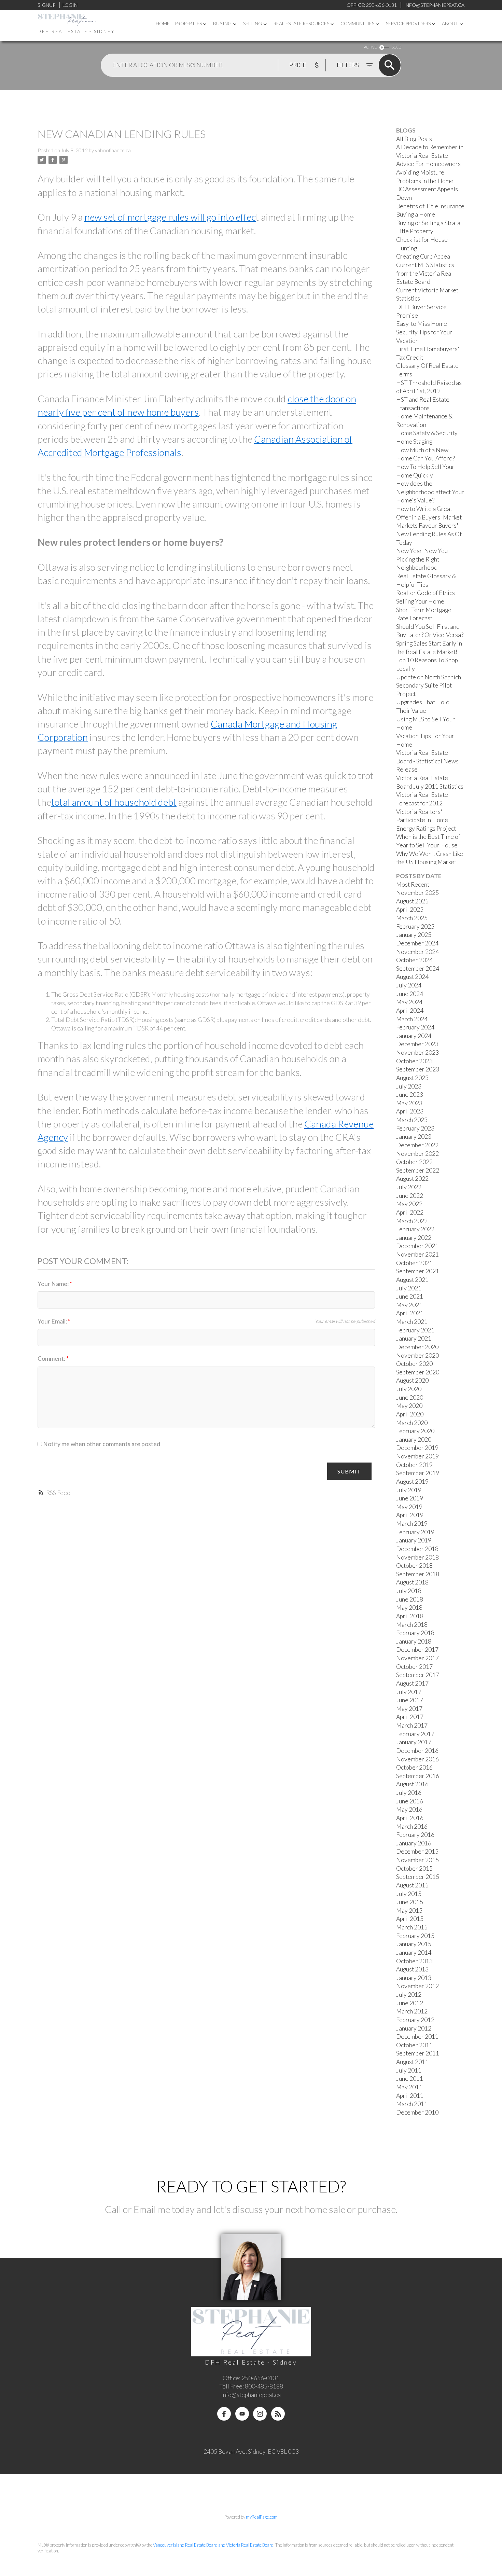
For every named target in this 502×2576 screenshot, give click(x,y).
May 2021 (409, 1305)
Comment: (52, 1359)
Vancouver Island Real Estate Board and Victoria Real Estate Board (213, 2545)
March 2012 (412, 2011)
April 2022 (410, 1212)
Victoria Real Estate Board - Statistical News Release (427, 761)
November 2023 (417, 1052)
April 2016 (410, 1818)
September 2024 (418, 968)
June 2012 (410, 2003)
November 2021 (417, 1254)
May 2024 (409, 1002)
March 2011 (412, 2104)
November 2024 (417, 952)
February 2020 (415, 1431)
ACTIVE (370, 47)
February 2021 (415, 1330)
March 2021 (412, 1322)
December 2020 (417, 1347)
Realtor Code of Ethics (426, 593)
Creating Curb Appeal (424, 256)
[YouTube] (242, 2414)
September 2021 (418, 1271)
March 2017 (412, 1725)
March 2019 (412, 1524)
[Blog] (278, 2414)
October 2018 (414, 1566)
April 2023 (410, 1111)
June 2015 (410, 1902)
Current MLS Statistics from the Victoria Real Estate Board (425, 273)
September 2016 (418, 1776)
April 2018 (410, 1616)
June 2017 (410, 1700)
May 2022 (409, 1204)
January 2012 (414, 2028)
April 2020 (410, 1414)
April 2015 (410, 1919)
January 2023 (414, 1137)
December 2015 (417, 1851)
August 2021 (412, 1280)
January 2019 (414, 1540)
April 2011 (410, 2096)
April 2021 (410, 1313)
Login (70, 5)
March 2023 (412, 1120)
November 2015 (417, 1860)
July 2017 (409, 1692)
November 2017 (417, 1658)
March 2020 (412, 1423)
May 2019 (409, 1507)
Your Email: (53, 1321)
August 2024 (412, 977)
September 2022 (418, 1170)
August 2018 (412, 1582)
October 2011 (414, 2045)
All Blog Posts (414, 139)
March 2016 (412, 1826)
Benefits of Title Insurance (430, 206)
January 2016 (414, 1843)
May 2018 (409, 1608)
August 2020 (412, 1380)
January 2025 (414, 935)
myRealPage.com (262, 2517)
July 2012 (409, 1995)
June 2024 (410, 994)
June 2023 (410, 1095)
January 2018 (414, 1641)
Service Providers (408, 24)
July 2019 (409, 1490)
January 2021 (414, 1338)
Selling (253, 24)
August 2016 (412, 1784)
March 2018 (412, 1625)
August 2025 (412, 901)
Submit (349, 1471)
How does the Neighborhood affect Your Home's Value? (430, 492)
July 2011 (409, 2070)
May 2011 (409, 2087)
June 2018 (410, 1599)
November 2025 (417, 893)
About (450, 24)
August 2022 (412, 1179)
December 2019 (417, 1448)
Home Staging (414, 441)
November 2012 (417, 1986)
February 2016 (415, 1835)
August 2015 (412, 1885)
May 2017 (409, 1709)
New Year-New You (422, 551)
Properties (189, 24)
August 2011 (412, 2062)
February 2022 (415, 1229)
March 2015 (412, 1927)
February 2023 (415, 1128)
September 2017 (418, 1675)
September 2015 (418, 1877)
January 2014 (414, 1952)
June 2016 (410, 1801)
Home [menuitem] (163, 24)
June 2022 (410, 1196)
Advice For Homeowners (428, 164)
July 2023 (409, 1086)
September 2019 (418, 1473)
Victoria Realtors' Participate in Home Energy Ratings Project (426, 820)
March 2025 (412, 918)
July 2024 (409, 985)
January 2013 (414, 1978)
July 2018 (409, 1591)
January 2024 (414, 1036)
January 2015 (414, 1944)
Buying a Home (416, 214)
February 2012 (415, 2020)
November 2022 (417, 1154)
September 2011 (418, 2053)
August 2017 (412, 1683)
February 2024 (415, 1027)
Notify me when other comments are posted (101, 1444)
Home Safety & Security (427, 433)
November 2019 (417, 1456)
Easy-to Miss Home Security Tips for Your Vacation (424, 332)
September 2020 (418, 1372)
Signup (46, 5)
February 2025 (415, 926)
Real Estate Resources (301, 24)
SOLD (396, 47)
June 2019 (410, 1498)
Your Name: (54, 1284)
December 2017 (417, 1650)
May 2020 (409, 1406)
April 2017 (410, 1717)
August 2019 (412, 1481)
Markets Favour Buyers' (427, 525)
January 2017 (414, 1742)
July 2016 (409, 1793)
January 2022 (414, 1238)
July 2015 (409, 1894)
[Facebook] (224, 2414)
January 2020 (414, 1439)
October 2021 (414, 1263)
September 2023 (418, 1069)
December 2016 (417, 1751)
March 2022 (412, 1221)
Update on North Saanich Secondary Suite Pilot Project (429, 685)
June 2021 (410, 1296)
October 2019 (414, 1465)
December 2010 (417, 2112)
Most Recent (413, 884)
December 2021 (417, 1246)
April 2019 (410, 1515)
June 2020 (410, 1397)
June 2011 (410, 2079)
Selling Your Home (420, 601)
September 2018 (418, 1574)
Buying (222, 24)
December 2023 (417, 1044)
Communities (357, 24)
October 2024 (414, 960)
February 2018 (415, 1633)
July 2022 (409, 1187)
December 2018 (417, 1549)
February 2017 (415, 1734)
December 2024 (417, 943)
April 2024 (410, 1010)
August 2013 (412, 1969)
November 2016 (417, 1759)
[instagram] (260, 2414)
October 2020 (414, 1364)
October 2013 (414, 1961)
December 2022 (417, 1145)
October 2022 (414, 1162)
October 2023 (414, 1061)
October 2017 (414, 1667)
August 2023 (412, 1078)
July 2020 (409, 1389)
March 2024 (412, 1019)
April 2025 (410, 909)
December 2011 (417, 2037)
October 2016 (414, 1767)
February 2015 (415, 1936)
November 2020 (417, 1355)
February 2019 (415, 1532)
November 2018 (417, 1557)
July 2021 (409, 1288)
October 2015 (414, 1868)
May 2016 (409, 1809)
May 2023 (409, 1103)
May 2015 (409, 1910)
